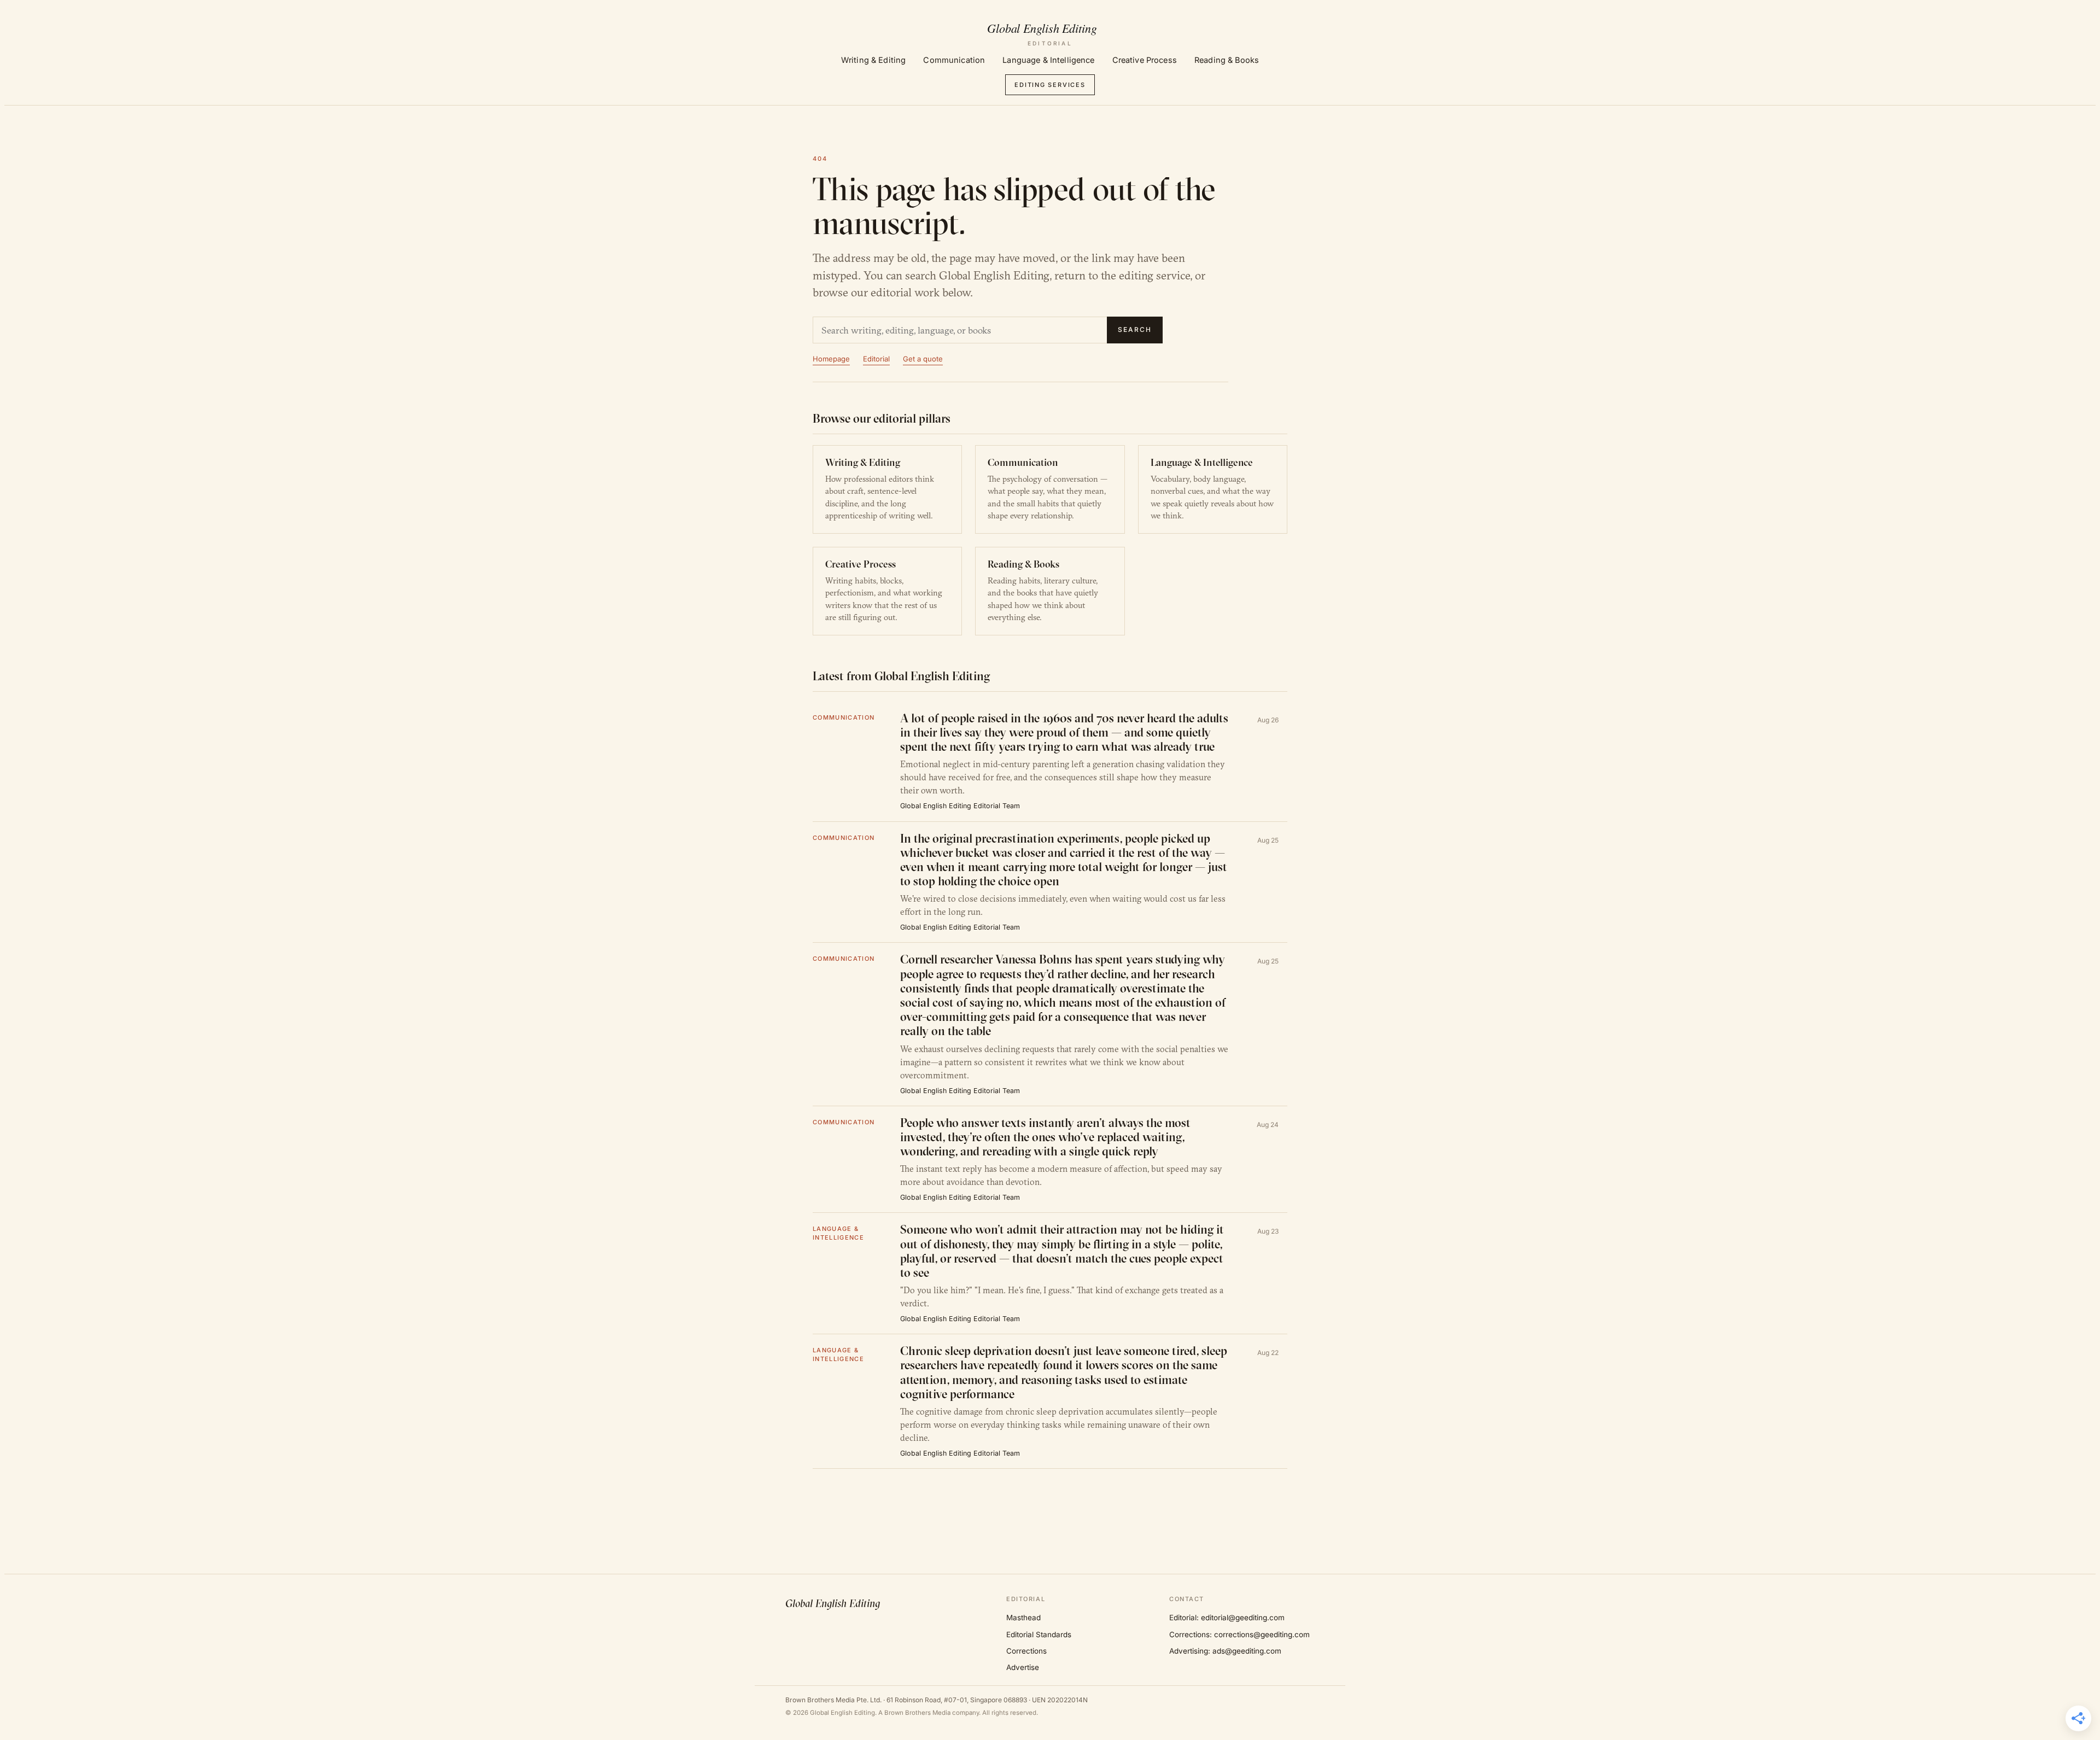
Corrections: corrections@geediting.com (1239, 1634)
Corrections (1026, 1651)
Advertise (1023, 1667)
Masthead (1023, 1618)
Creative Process (1145, 60)
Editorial (876, 359)
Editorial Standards (1039, 1634)
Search (1135, 329)
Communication (954, 60)
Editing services (1050, 85)
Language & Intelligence (1048, 60)
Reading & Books (1227, 60)
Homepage (831, 359)
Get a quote (923, 359)
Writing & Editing (873, 60)
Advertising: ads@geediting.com (1225, 1651)
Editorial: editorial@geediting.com (1227, 1618)
